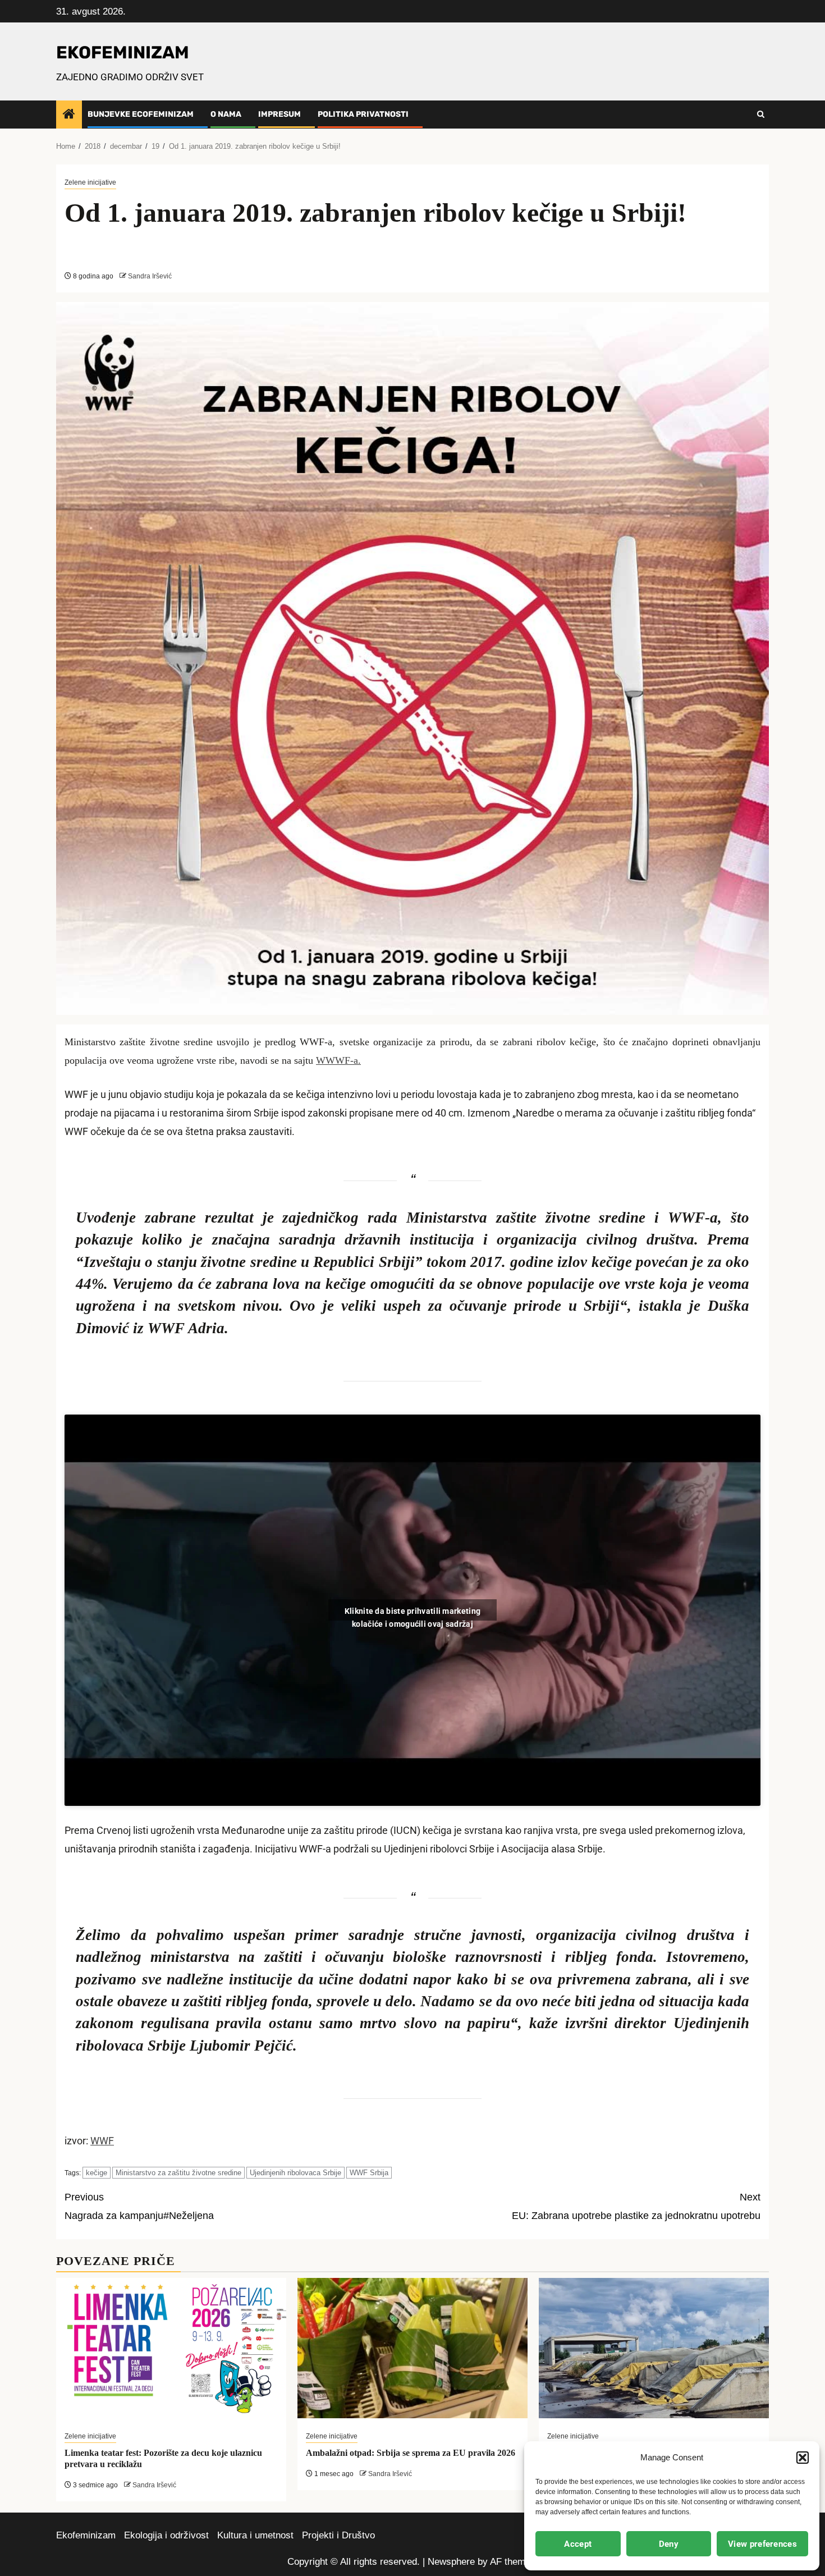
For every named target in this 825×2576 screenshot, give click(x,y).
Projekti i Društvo (338, 2535)
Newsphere (451, 2562)
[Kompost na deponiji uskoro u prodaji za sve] (654, 2348)
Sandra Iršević (150, 276)
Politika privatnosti (363, 114)
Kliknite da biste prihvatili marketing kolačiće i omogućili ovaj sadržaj (412, 1614)
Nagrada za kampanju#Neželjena (139, 2206)
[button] (803, 2458)
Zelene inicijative (90, 182)
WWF (102, 2141)
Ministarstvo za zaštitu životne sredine (178, 2173)
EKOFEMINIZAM (123, 52)
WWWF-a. (338, 1060)
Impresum (279, 114)
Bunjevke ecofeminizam (141, 114)
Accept (578, 2544)
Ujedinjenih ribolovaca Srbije (295, 2173)
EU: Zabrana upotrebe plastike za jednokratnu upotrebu (636, 2206)
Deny (669, 2544)
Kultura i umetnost (255, 2535)
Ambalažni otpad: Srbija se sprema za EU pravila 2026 (411, 2453)
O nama (226, 114)
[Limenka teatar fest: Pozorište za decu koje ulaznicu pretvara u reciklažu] (171, 2348)
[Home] (69, 115)
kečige (97, 2173)
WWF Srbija (369, 2173)
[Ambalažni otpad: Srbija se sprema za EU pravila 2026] (412, 2348)
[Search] (761, 115)
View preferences (762, 2544)
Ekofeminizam (86, 2535)
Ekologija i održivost (166, 2535)
